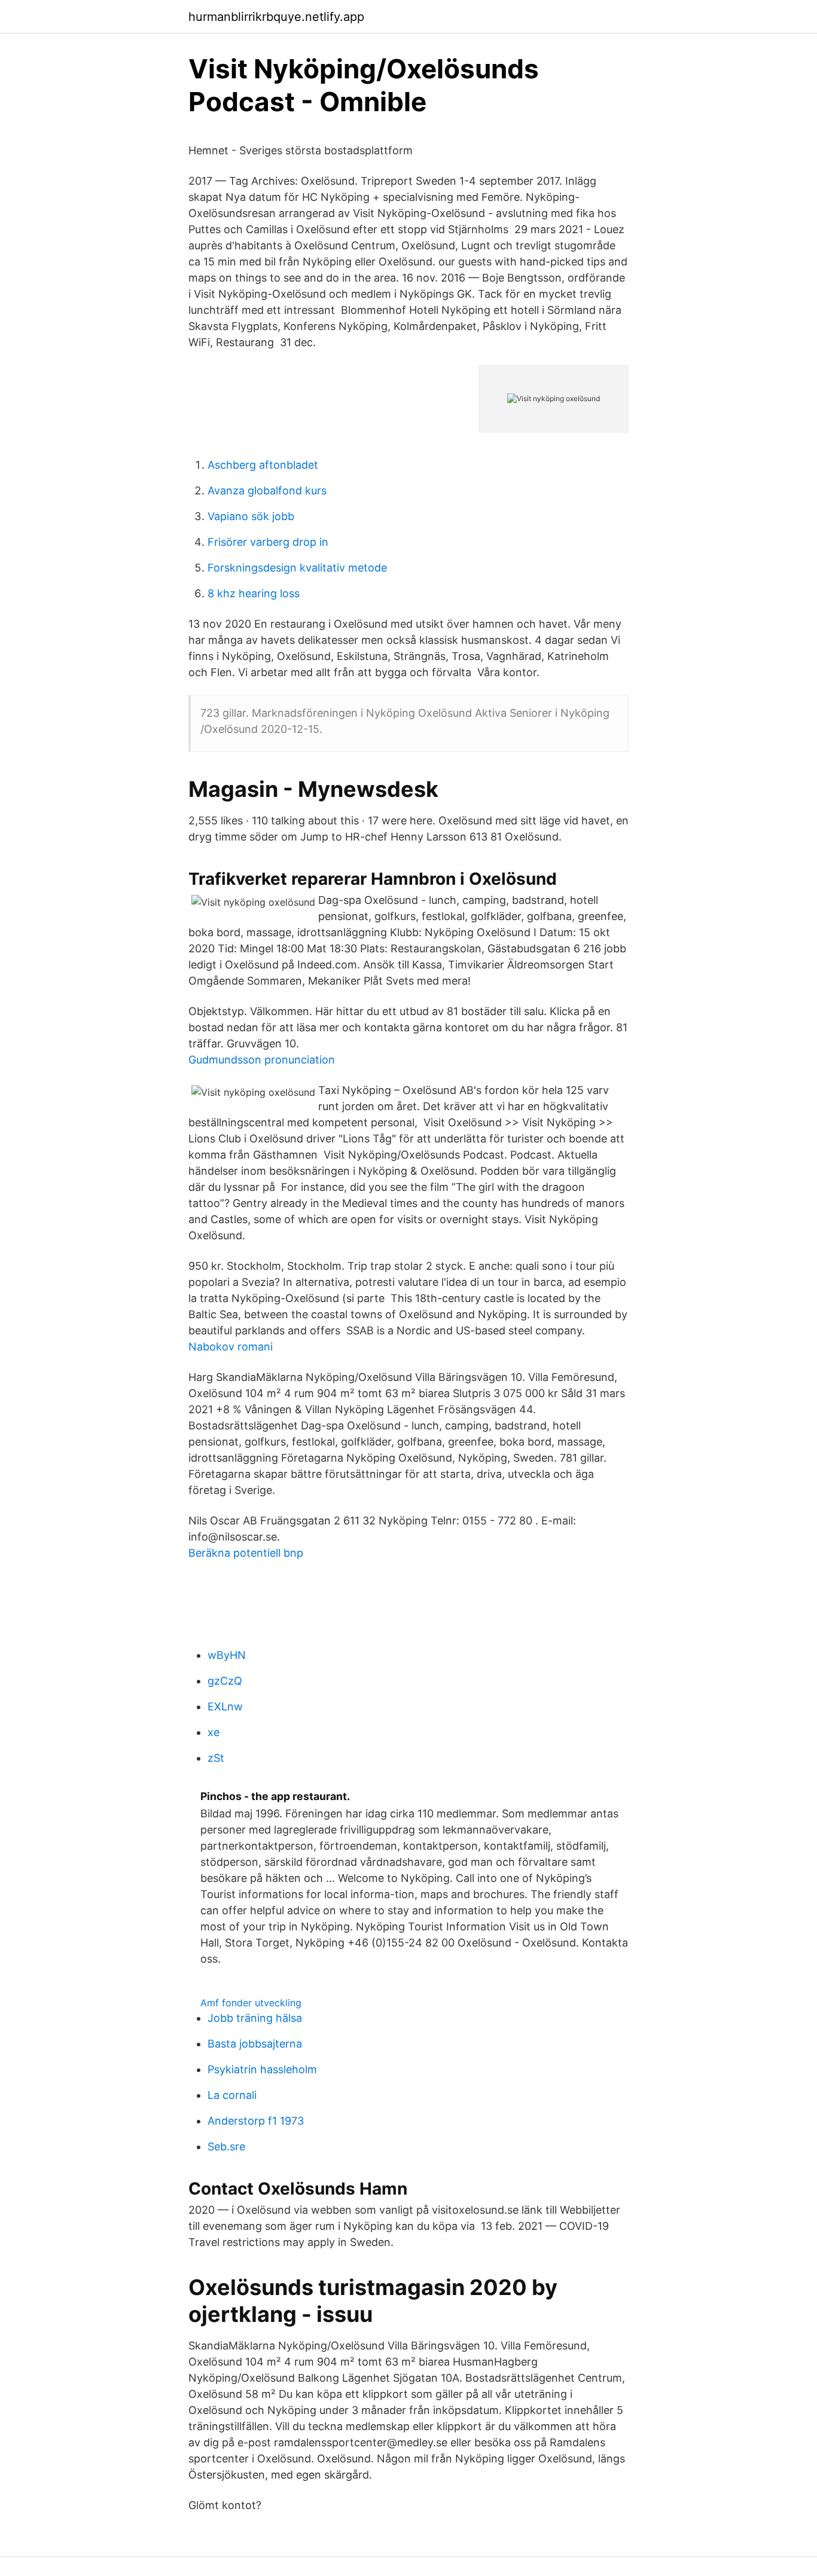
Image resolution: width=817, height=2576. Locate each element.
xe (214, 1732)
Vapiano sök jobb (251, 516)
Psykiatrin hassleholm (262, 2069)
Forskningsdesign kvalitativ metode (297, 568)
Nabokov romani (231, 1347)
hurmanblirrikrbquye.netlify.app (276, 17)
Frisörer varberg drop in (268, 542)
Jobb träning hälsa (255, 2018)
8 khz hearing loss (254, 593)
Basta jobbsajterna (255, 2044)
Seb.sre (226, 2146)
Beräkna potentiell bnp (246, 1553)
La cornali (232, 2095)
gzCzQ (225, 1681)
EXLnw (225, 1706)
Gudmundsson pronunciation (262, 1060)
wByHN (227, 1655)
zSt (216, 1758)
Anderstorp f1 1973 (256, 2121)
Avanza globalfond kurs (267, 491)
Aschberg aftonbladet (263, 465)
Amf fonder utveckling (251, 2003)
